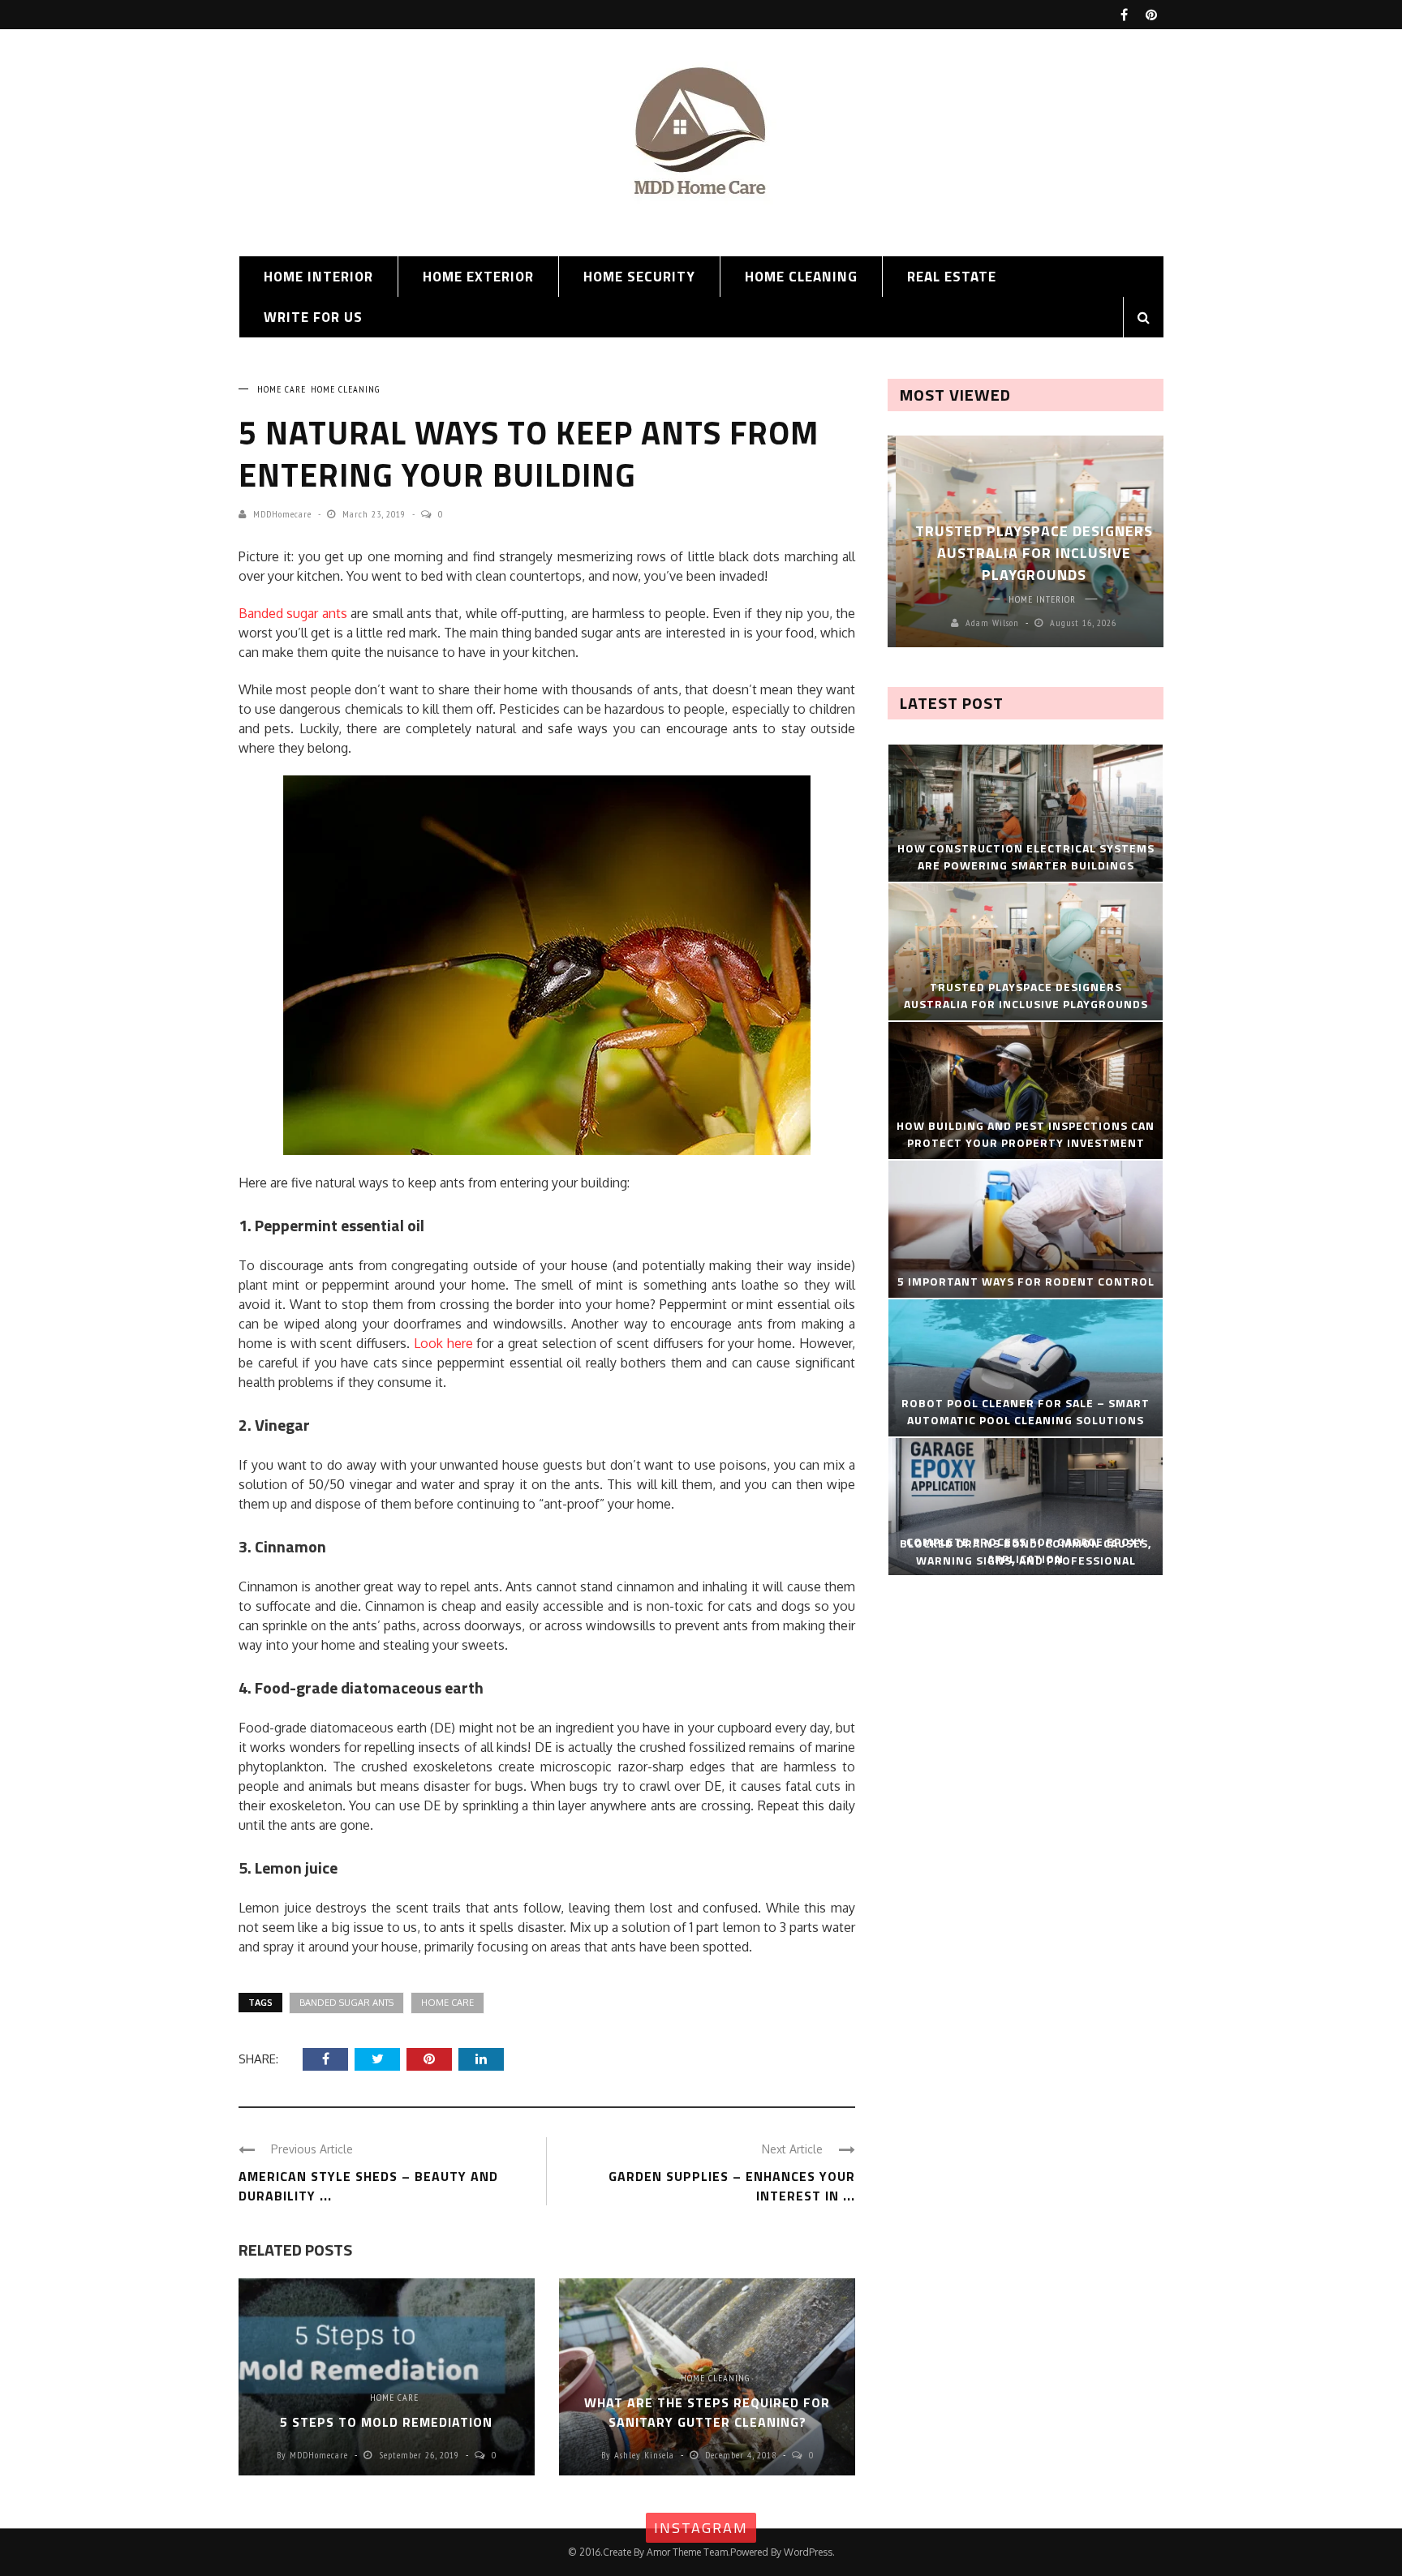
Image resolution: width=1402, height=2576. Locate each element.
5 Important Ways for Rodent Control (1026, 1281)
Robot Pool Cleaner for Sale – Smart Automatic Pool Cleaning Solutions (1026, 1411)
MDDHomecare (282, 514)
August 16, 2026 (1075, 623)
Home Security (639, 277)
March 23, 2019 (376, 514)
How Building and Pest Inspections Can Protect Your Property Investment (1026, 1134)
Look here (443, 1343)
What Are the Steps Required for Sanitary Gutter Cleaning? (707, 2412)
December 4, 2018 (742, 2455)
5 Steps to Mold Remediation (386, 2422)
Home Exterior (478, 277)
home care (447, 2003)
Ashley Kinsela (644, 2455)
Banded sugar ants (293, 613)
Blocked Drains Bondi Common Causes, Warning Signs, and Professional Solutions (1026, 1560)
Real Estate (952, 277)
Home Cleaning (801, 277)
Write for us (313, 317)
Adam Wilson (984, 623)
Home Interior (318, 277)
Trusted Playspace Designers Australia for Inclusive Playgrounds (1026, 553)
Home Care (282, 389)
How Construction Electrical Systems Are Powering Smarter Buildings (1026, 857)
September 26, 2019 (421, 2455)
